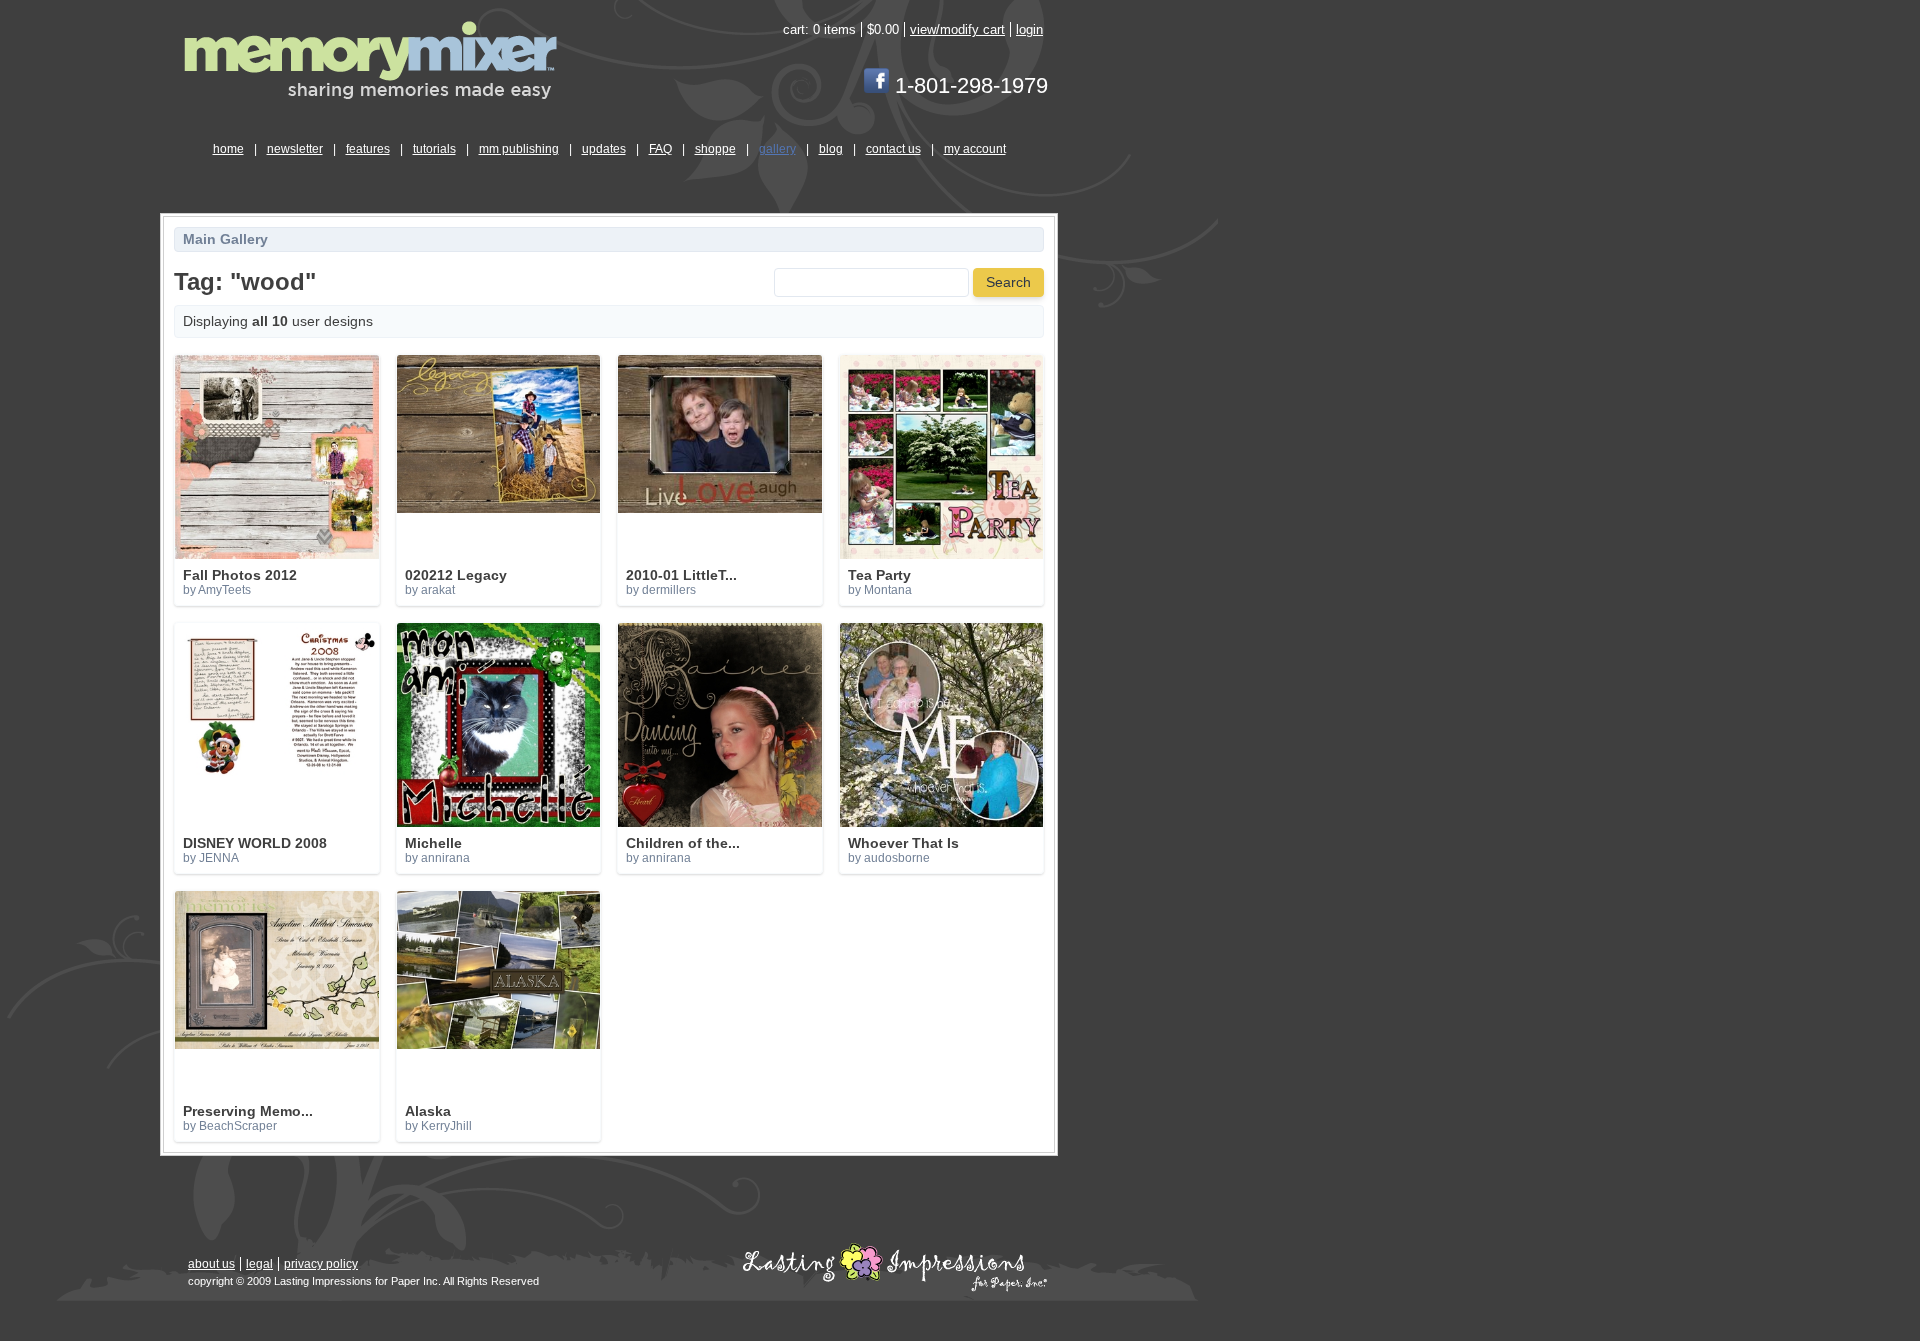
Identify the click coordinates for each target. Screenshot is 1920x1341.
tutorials (434, 149)
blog (831, 149)
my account (975, 149)
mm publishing (519, 149)
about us (211, 1264)
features (368, 149)
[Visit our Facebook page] (876, 85)
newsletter (295, 149)
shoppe (715, 149)
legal (259, 1264)
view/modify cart (957, 29)
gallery (777, 149)
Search (1008, 282)
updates (604, 149)
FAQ (660, 149)
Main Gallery (225, 239)
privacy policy (321, 1264)
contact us (893, 149)
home (228, 149)
